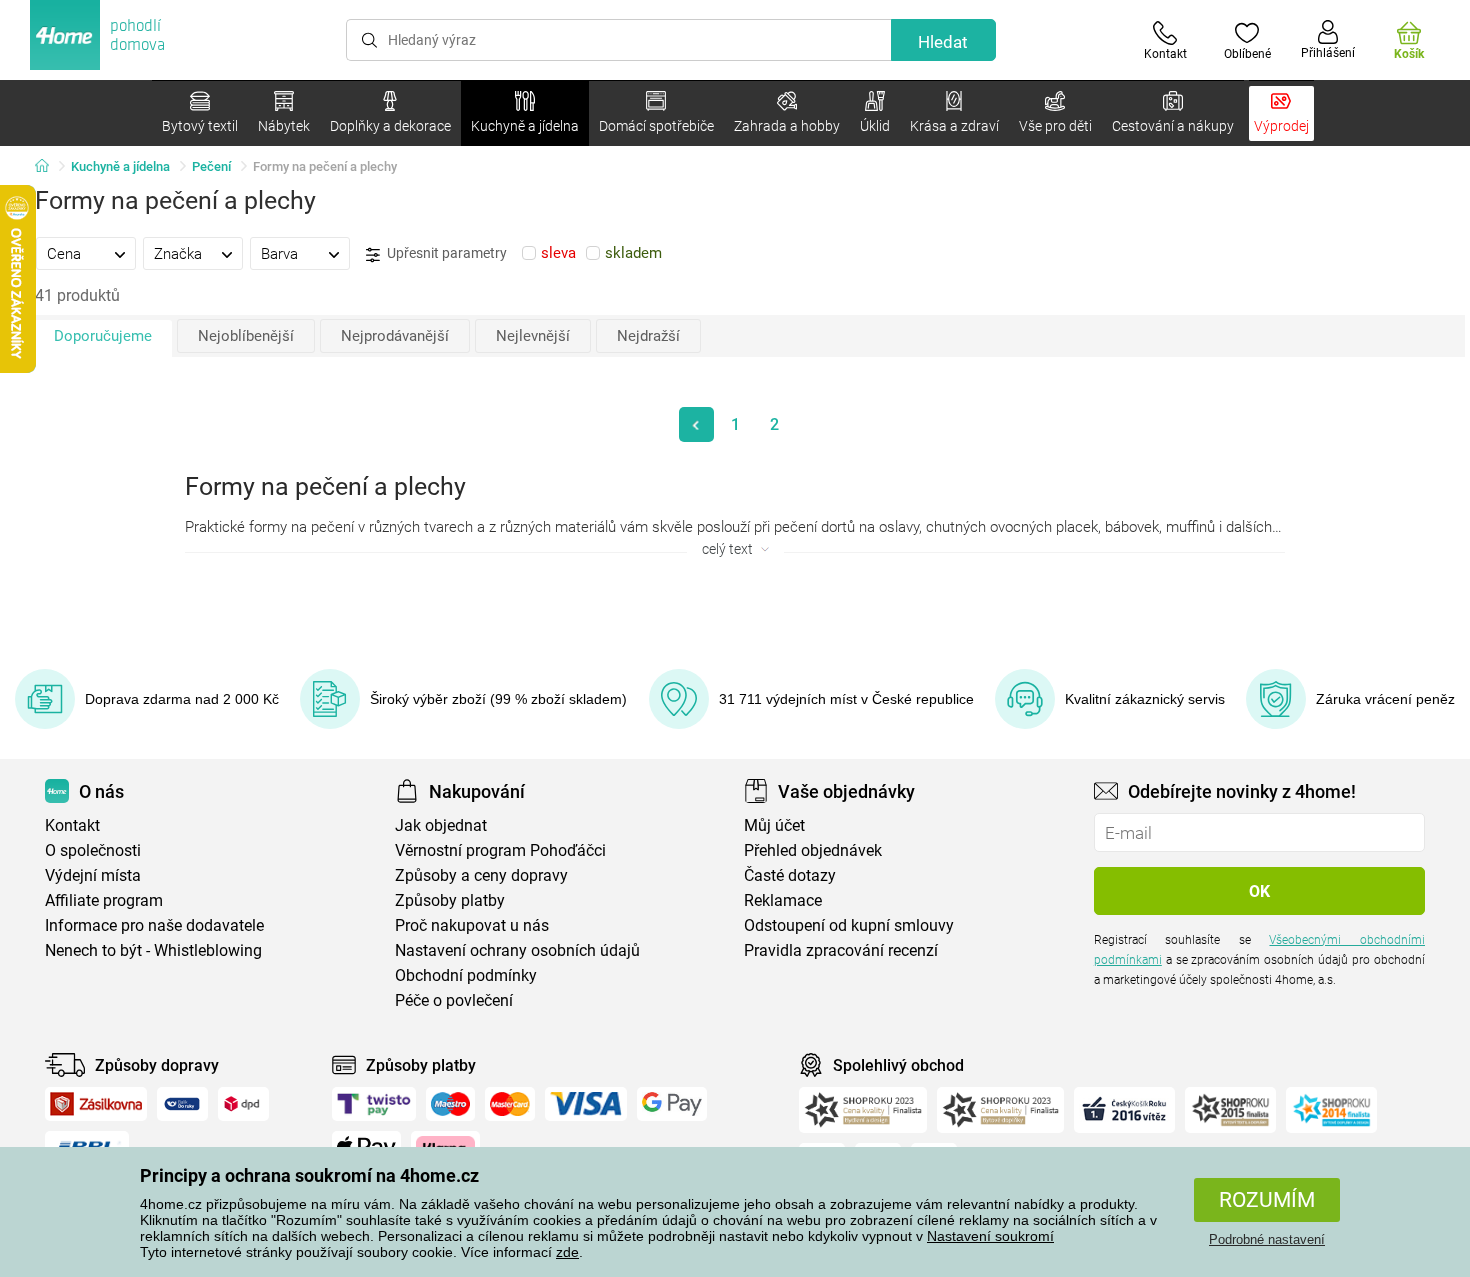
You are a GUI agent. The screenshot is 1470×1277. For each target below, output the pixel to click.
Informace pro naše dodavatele (154, 925)
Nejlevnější (533, 336)
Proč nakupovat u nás (472, 925)
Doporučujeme (103, 336)
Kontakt (72, 825)
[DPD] (244, 1104)
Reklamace (783, 900)
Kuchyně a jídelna (120, 166)
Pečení (211, 166)
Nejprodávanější (395, 336)
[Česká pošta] (182, 1104)
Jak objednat (441, 825)
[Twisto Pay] (374, 1104)
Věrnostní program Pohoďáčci (500, 850)
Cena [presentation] (64, 254)
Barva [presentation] (279, 254)
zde (567, 1252)
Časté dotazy (790, 875)
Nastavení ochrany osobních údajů (517, 950)
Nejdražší (648, 336)
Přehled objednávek (813, 850)
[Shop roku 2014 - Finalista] (1331, 1110)
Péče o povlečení (454, 1000)
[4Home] (49, 167)
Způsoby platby (450, 900)
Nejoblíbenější (246, 336)
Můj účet (774, 825)
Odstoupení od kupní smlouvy (849, 925)
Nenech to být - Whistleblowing (153, 950)
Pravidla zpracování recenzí (841, 950)
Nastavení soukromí (990, 1236)
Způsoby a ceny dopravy (481, 875)
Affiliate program (104, 900)
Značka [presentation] (178, 254)
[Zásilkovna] (96, 1104)
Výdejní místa (93, 875)
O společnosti (93, 850)
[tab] (86, 253)
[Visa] (586, 1104)
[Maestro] (450, 1104)
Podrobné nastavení (1267, 1239)
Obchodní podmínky (466, 975)
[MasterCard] (510, 1104)
